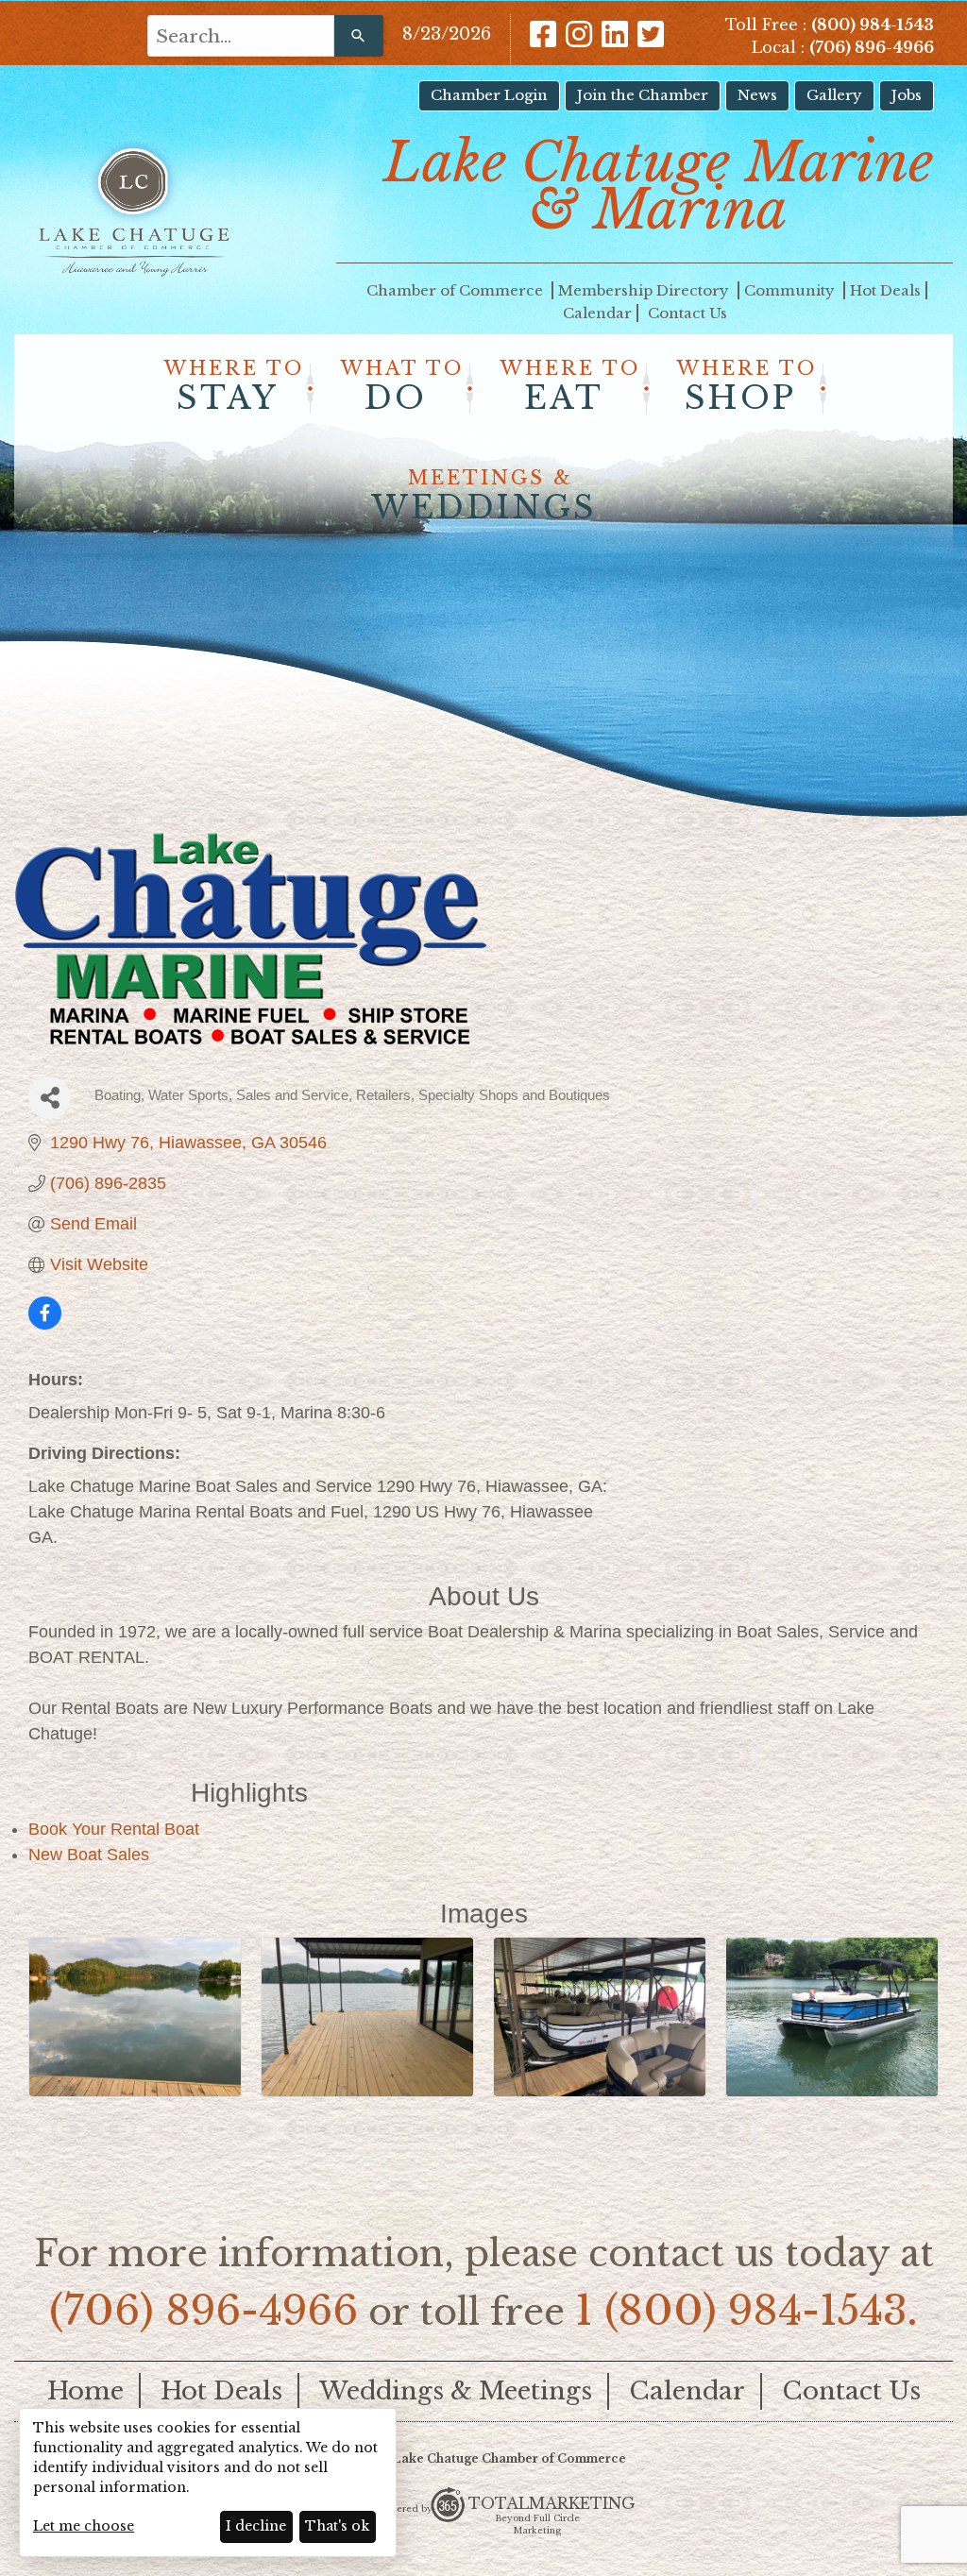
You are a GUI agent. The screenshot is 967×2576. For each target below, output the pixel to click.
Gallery (834, 95)
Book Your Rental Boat (114, 1829)
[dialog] (208, 2483)
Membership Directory (645, 290)
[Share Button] (50, 1098)
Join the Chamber (643, 95)
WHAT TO (402, 387)
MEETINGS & (484, 497)
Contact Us (687, 313)
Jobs (907, 95)
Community (791, 290)
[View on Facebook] (45, 1324)
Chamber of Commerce (457, 290)
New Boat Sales (89, 1855)
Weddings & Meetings (456, 2391)
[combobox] (241, 36)
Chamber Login (489, 95)
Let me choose (84, 2526)
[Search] (359, 36)
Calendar (597, 313)
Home (85, 2391)
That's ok (337, 2526)
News (757, 95)
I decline (256, 2526)
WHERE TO (234, 387)
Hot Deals (885, 290)
